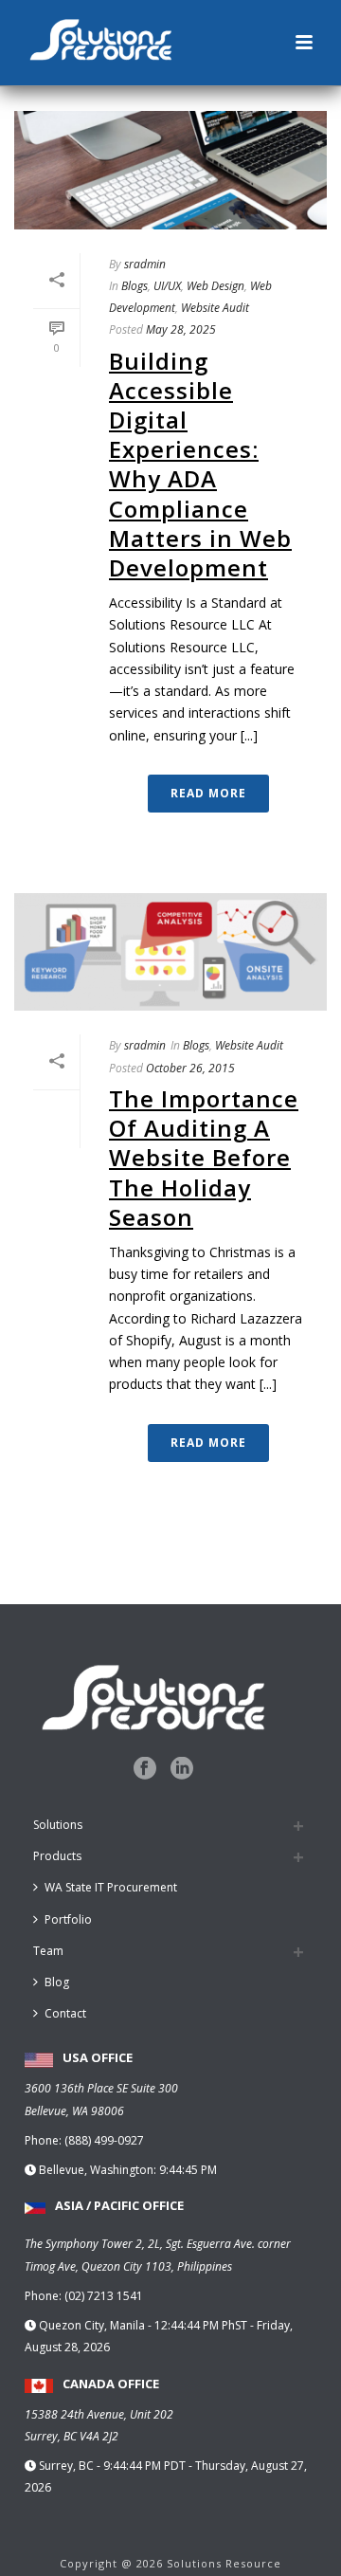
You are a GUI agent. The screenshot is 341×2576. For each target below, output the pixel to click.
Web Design (215, 286)
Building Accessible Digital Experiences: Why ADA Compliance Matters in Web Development (200, 464)
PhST (234, 2325)
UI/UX (167, 286)
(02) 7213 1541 (104, 2296)
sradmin (145, 264)
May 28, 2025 (181, 329)
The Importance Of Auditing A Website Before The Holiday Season (204, 1158)
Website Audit (215, 308)
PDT (175, 2466)
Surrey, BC (68, 2466)
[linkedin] (182, 1769)
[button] (304, 44)
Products (57, 1856)
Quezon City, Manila (93, 2325)
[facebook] (145, 1769)
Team (48, 1951)
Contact (65, 2013)
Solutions (58, 1825)
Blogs (135, 286)
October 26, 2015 (190, 1068)
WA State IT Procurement (111, 1887)
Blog (57, 1982)
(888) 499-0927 (104, 2140)
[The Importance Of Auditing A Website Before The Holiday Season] (170, 952)
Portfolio (68, 1919)
